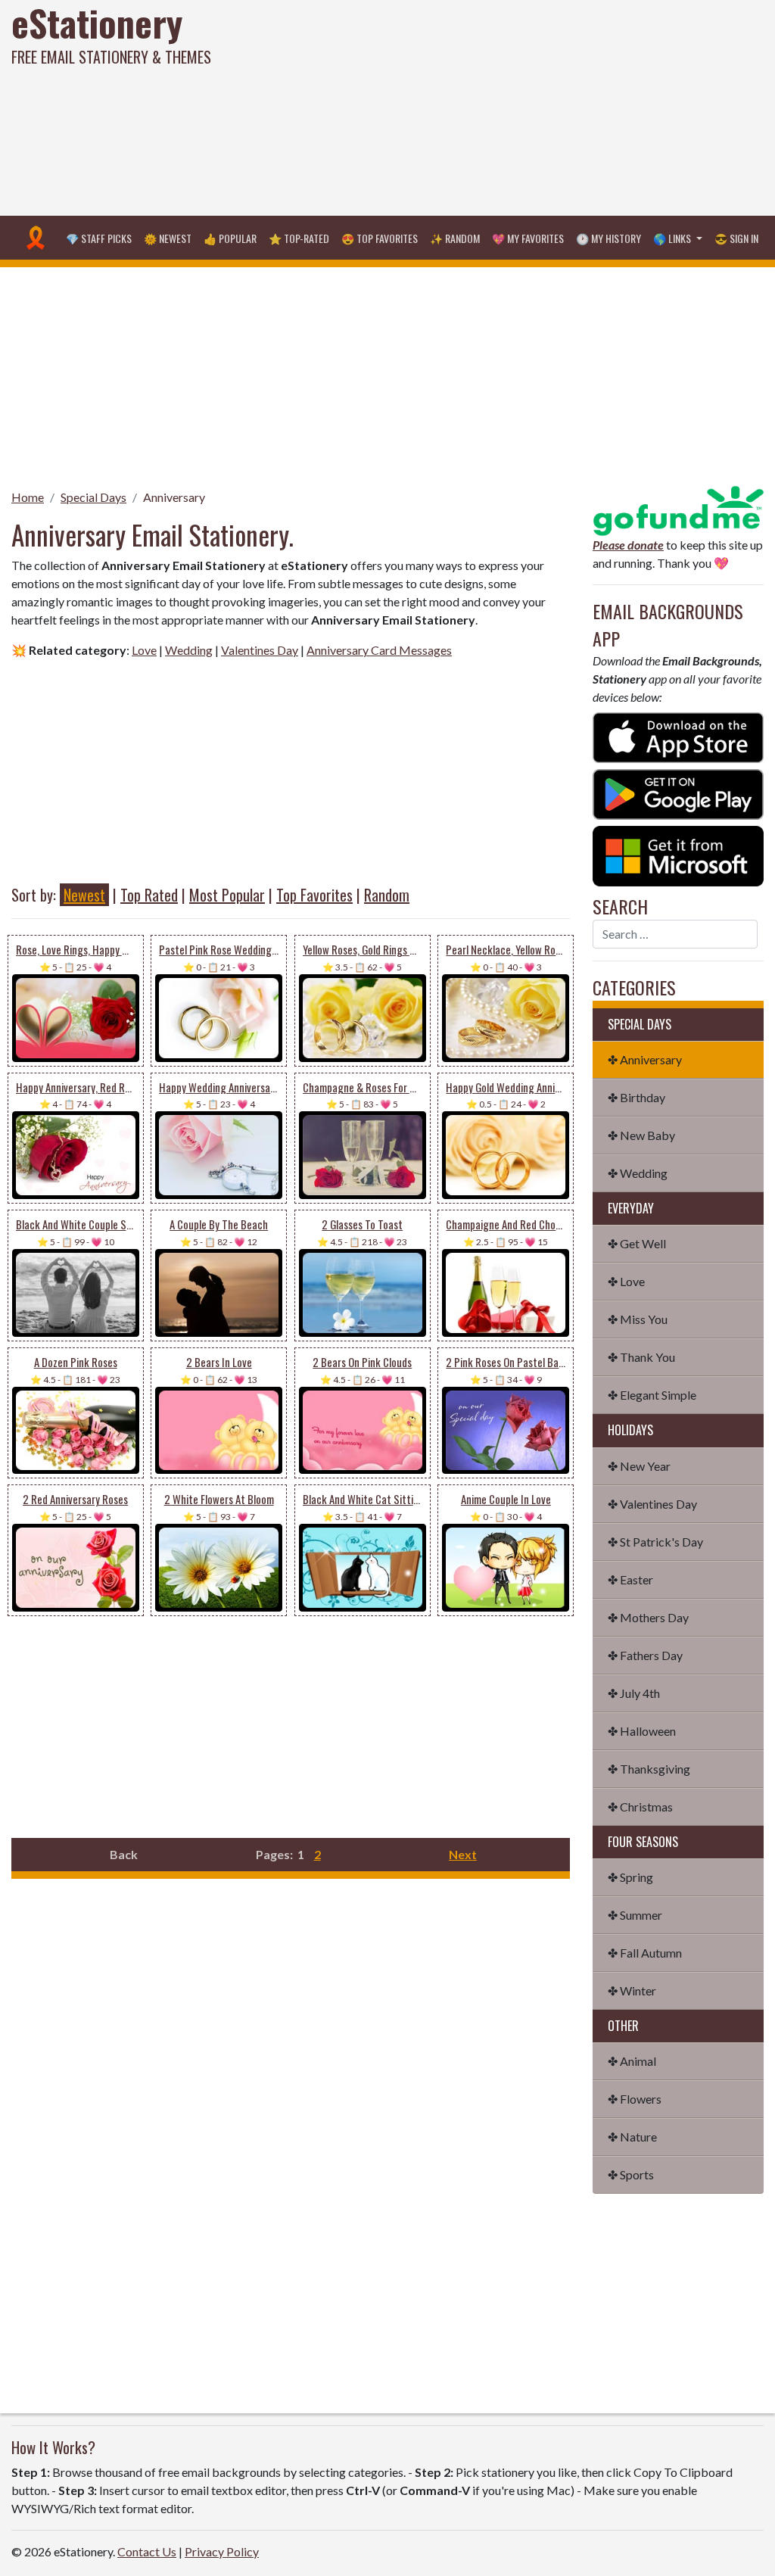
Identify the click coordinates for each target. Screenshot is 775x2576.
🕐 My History (608, 238)
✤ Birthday (636, 1097)
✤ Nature (632, 2137)
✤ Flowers (635, 2099)
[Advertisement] (522, 106)
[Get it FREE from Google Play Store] (678, 793)
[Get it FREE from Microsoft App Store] (678, 854)
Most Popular (227, 895)
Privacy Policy (222, 2551)
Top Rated (149, 895)
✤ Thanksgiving (649, 1769)
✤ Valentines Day (652, 1504)
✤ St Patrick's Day (655, 1542)
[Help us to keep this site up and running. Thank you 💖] (678, 509)
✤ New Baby (641, 1135)
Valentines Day (260, 650)
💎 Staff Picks (99, 238)
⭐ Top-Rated (299, 238)
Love (144, 650)
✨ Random (455, 238)
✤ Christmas (640, 1807)
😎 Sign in (736, 238)
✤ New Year (639, 1466)
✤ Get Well (637, 1243)
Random (387, 895)
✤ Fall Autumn (645, 1953)
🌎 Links (673, 238)
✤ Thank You (641, 1357)
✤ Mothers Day (648, 1617)
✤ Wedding (638, 1173)
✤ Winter (632, 1990)
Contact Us (147, 2551)
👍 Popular (230, 238)
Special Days (93, 497)
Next (463, 1854)
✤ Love (626, 1281)
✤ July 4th (634, 1693)
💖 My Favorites (528, 238)
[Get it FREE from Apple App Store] (678, 736)
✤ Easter (630, 1579)
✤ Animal (632, 2061)
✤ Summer (635, 1915)
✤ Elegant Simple (652, 1395)
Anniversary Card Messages (379, 650)
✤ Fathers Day (645, 1655)
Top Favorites (314, 895)
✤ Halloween (642, 1731)
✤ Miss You (638, 1319)
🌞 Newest (168, 238)
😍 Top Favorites (380, 238)
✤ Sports (631, 2174)
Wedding (189, 650)
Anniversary (174, 497)
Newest (84, 895)
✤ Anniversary (645, 1059)
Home (28, 497)
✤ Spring (630, 1877)
